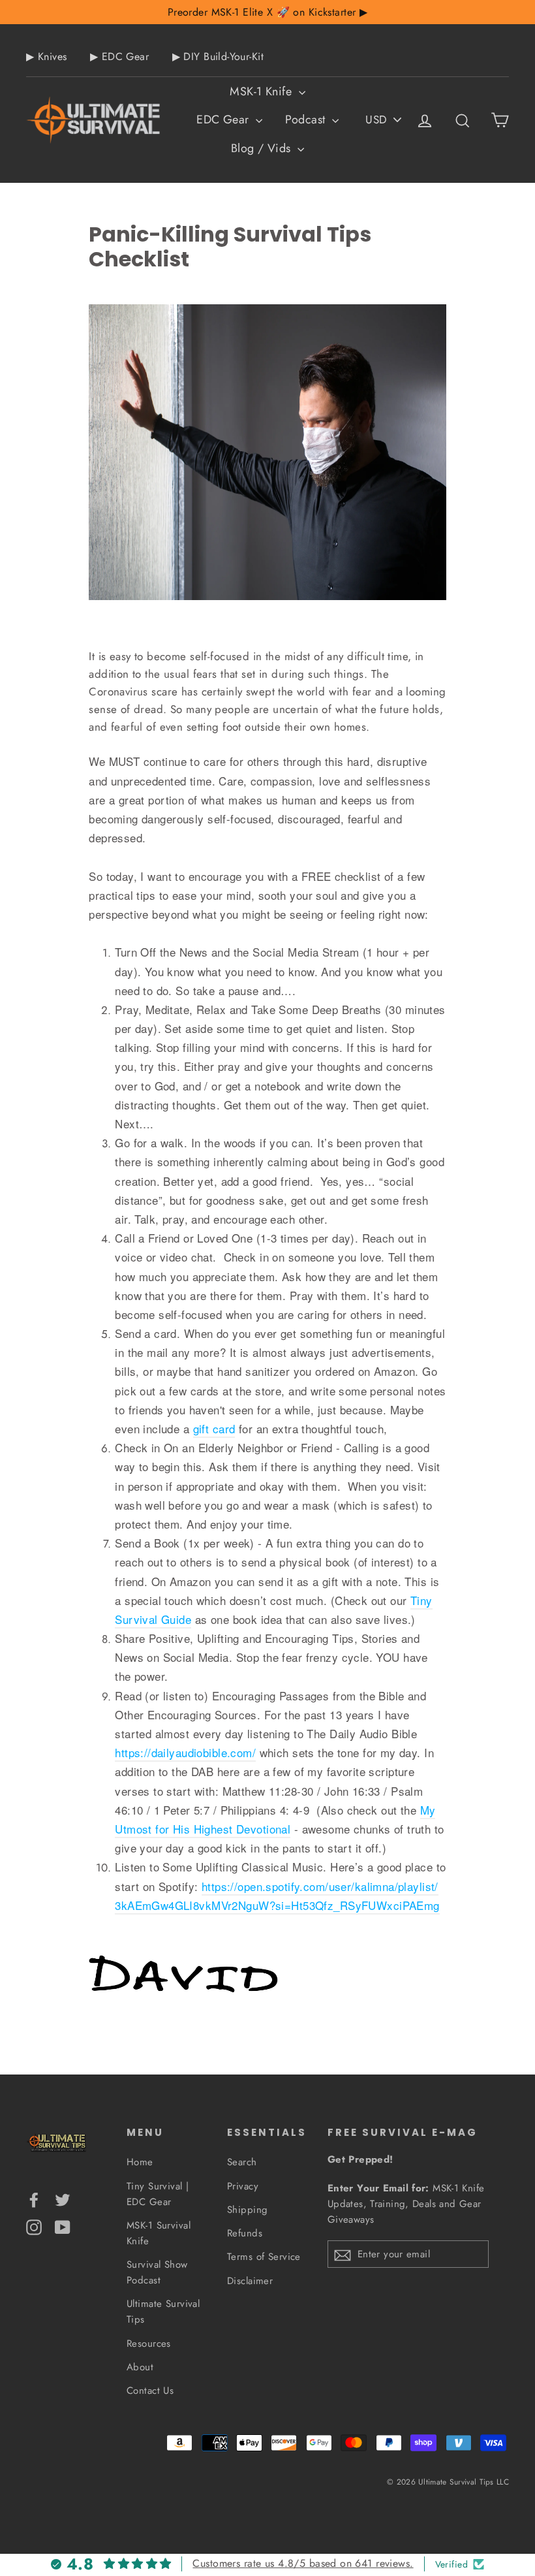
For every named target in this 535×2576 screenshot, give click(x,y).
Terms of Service (264, 2257)
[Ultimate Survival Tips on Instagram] (34, 2226)
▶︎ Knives (46, 56)
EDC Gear (224, 119)
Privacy (243, 2186)
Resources (149, 2344)
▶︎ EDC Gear (119, 56)
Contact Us (150, 2391)
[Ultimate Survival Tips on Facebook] (34, 2199)
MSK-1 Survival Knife (159, 2233)
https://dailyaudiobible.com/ (185, 1752)
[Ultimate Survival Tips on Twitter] (63, 2199)
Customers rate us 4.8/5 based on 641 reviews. (303, 2563)
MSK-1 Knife (262, 91)
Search (242, 2162)
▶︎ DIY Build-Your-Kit (218, 56)
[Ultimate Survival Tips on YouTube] (63, 2226)
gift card (214, 1428)
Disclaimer (250, 2281)
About (140, 2367)
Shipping (247, 2210)
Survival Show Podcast (157, 2272)
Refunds (245, 2233)
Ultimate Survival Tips (163, 2312)
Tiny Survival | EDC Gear (158, 2194)
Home (140, 2162)
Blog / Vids (263, 148)
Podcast (307, 119)
